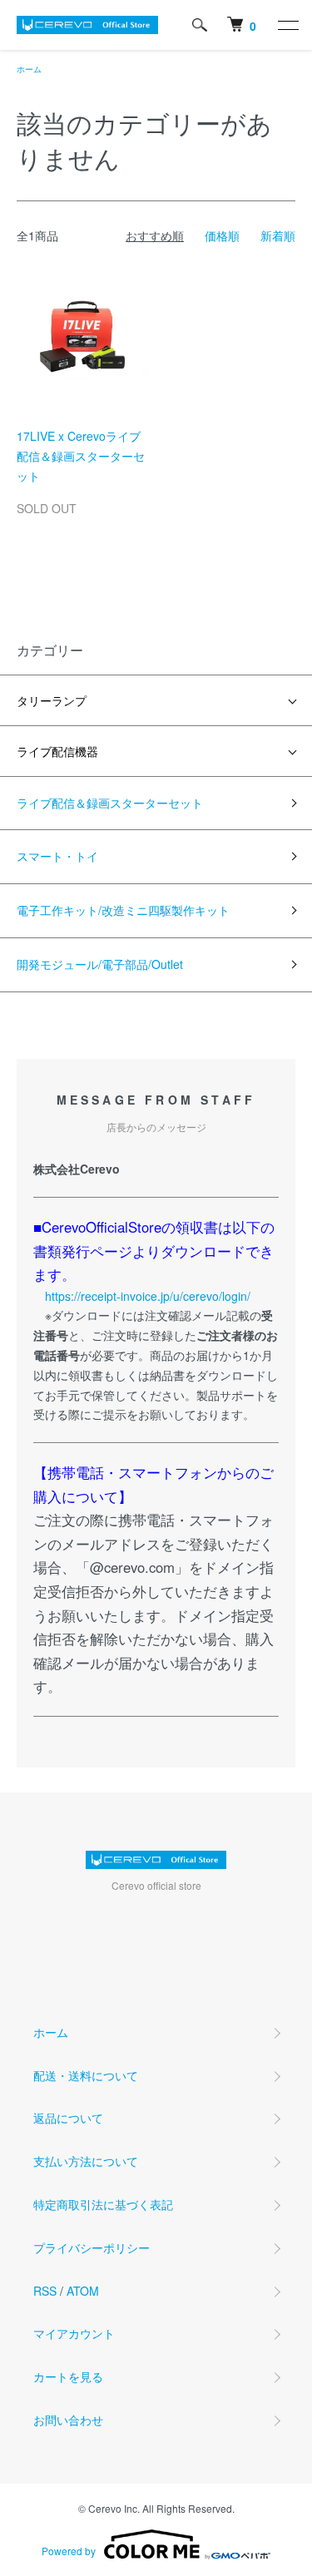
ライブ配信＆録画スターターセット (110, 803)
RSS (45, 2291)
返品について (68, 2118)
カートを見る (68, 2376)
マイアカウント (74, 2333)
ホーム (29, 69)
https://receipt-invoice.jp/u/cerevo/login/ (148, 1296)
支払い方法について (86, 2161)
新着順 (278, 235)
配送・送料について (86, 2075)
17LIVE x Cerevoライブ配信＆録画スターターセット (81, 456)
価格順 (222, 235)
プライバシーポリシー (92, 2247)
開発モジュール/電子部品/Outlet (100, 964)
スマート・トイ (57, 856)
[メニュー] (287, 25)
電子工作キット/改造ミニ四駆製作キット (123, 910)
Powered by (69, 2551)
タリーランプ (52, 700)
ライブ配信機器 (57, 751)
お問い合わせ (68, 2420)
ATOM (83, 2291)
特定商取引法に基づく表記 (103, 2204)
